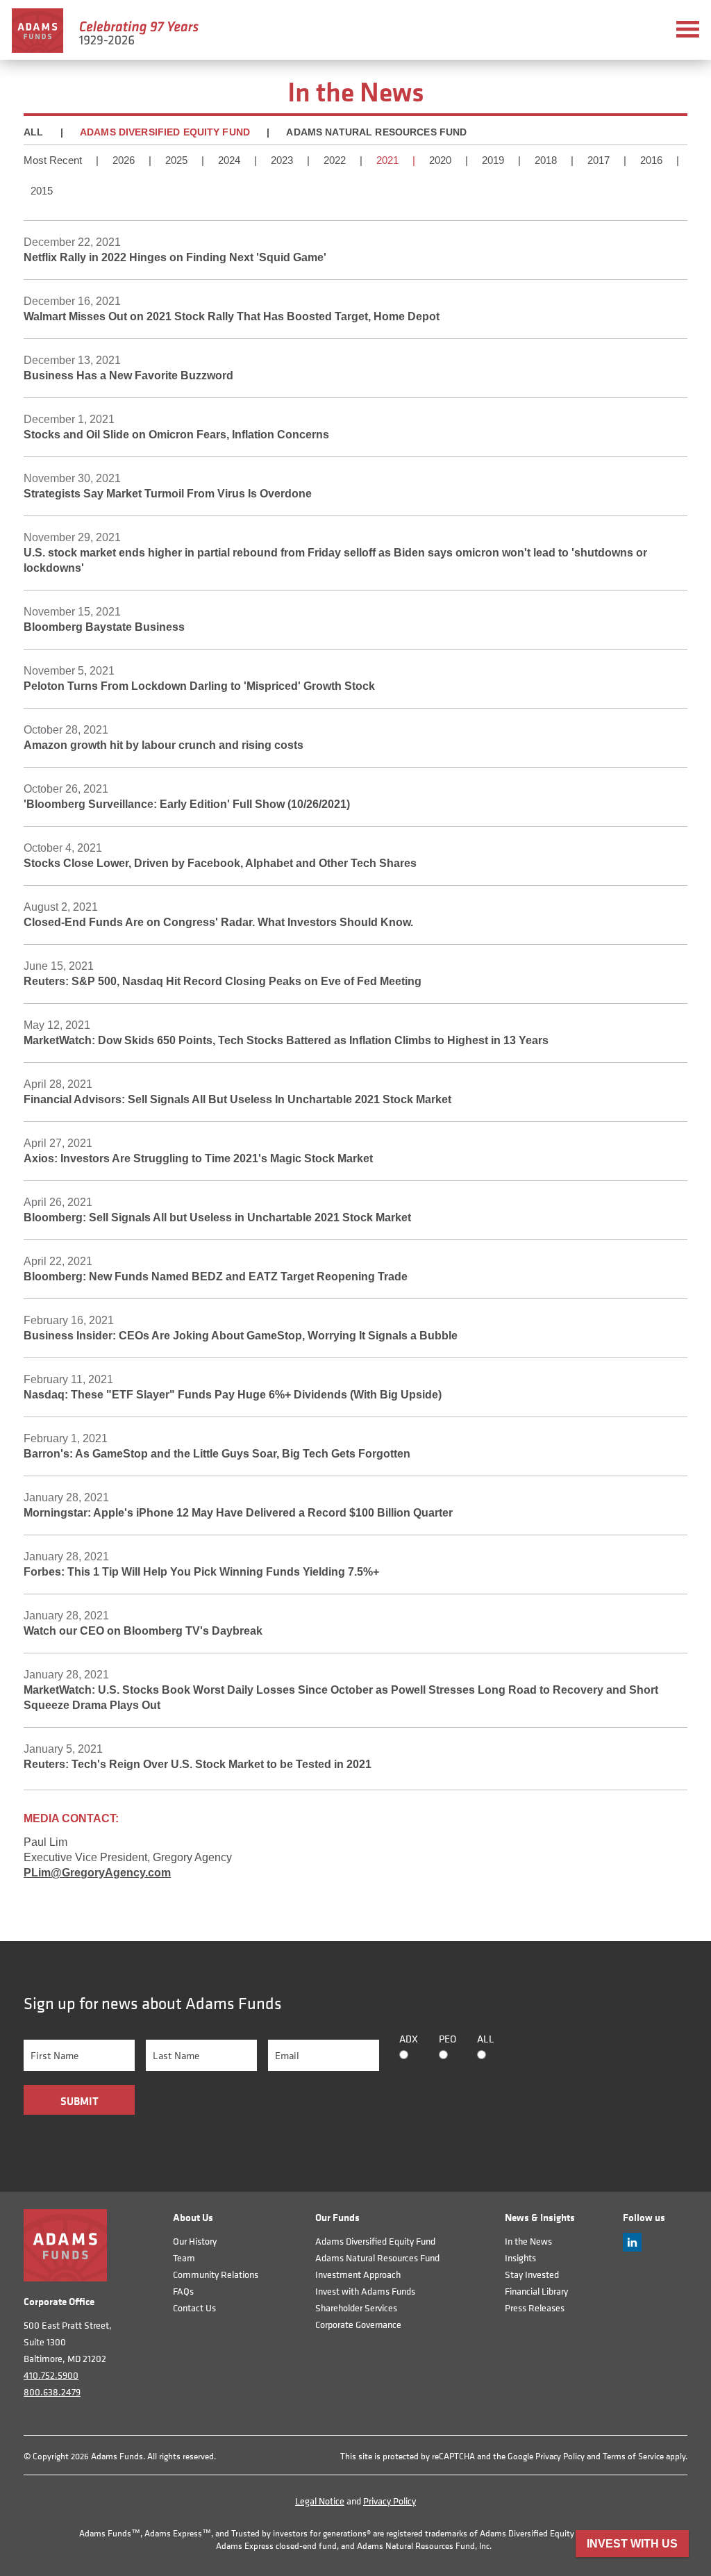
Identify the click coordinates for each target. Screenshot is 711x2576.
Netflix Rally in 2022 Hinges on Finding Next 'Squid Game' (175, 257)
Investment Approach (358, 2274)
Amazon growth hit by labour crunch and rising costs (164, 745)
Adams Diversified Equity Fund (165, 132)
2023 (282, 160)
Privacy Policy (560, 2456)
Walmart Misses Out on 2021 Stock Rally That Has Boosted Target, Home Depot (232, 316)
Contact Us (194, 2307)
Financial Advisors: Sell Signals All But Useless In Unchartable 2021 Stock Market (237, 1099)
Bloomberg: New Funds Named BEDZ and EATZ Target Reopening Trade (216, 1277)
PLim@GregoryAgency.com (97, 1873)
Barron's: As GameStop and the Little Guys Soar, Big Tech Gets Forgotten (217, 1454)
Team (184, 2257)
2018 (546, 160)
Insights (520, 2257)
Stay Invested (532, 2274)
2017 (599, 160)
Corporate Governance (358, 2324)
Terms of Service (633, 2456)
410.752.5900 (51, 2375)
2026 (124, 160)
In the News (528, 2241)
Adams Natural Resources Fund (376, 132)
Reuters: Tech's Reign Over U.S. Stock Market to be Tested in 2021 (198, 1764)
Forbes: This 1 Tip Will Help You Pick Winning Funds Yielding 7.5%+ (201, 1572)
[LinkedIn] (632, 2248)
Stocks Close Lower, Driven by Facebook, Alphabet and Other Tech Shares (220, 863)
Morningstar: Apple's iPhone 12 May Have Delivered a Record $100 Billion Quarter (238, 1513)
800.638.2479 (52, 2392)
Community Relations (216, 2274)
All (33, 132)
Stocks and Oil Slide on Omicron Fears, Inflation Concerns (176, 435)
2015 (42, 191)
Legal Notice (320, 2501)
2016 (651, 160)
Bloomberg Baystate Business (104, 627)
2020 (440, 160)
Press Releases (535, 2307)
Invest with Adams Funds (365, 2291)
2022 (335, 160)
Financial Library (536, 2291)
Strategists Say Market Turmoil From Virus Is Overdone (168, 494)
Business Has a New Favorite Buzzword (128, 375)
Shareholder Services (356, 2307)
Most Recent (53, 160)
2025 (176, 160)
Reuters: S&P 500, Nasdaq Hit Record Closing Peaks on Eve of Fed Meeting (223, 981)
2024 (229, 160)
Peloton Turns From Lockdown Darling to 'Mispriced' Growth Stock (199, 686)
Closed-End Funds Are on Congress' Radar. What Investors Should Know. (218, 922)
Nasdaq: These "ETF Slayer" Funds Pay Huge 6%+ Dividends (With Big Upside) (233, 1395)
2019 (493, 160)
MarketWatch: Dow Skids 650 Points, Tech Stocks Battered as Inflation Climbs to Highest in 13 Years (286, 1040)
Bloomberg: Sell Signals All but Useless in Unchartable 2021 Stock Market (217, 1217)
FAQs (183, 2291)
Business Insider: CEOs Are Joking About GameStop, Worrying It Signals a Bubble (241, 1336)
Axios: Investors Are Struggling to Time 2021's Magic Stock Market (198, 1158)
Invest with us (632, 2544)
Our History (195, 2241)
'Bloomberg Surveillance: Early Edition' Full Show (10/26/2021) (187, 804)
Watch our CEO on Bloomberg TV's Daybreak (143, 1631)
